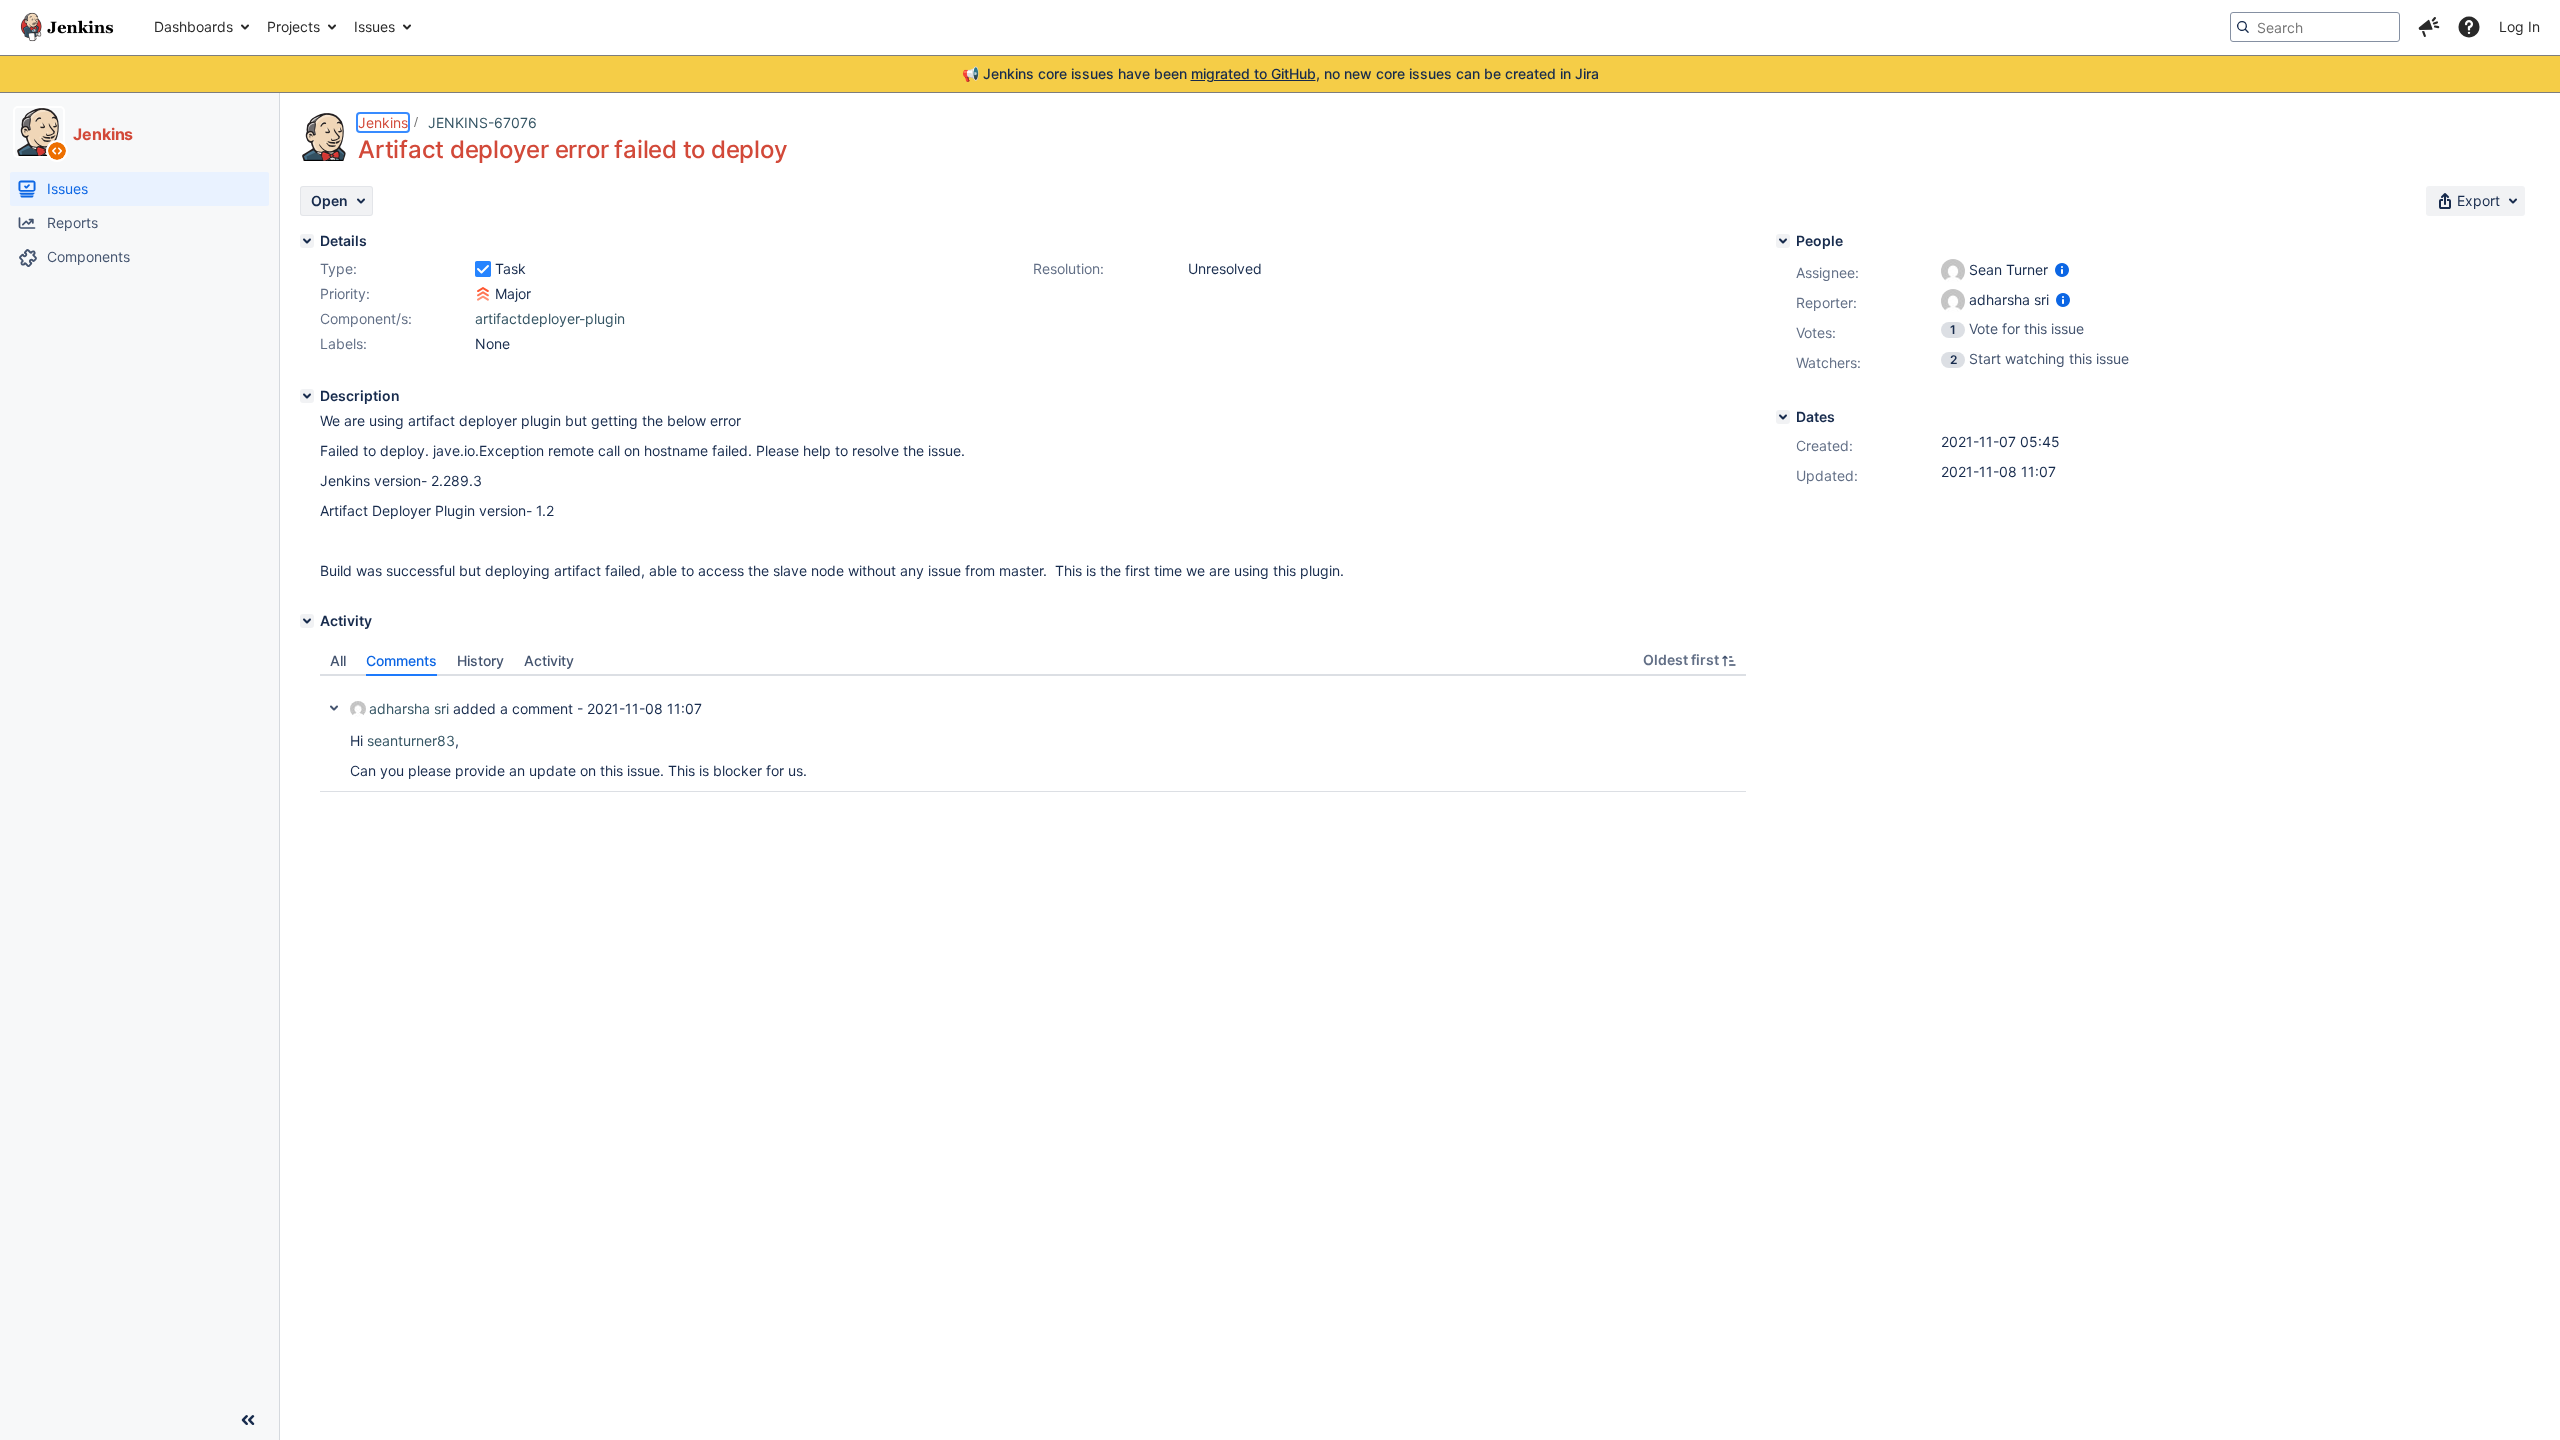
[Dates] (1783, 417)
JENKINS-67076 (482, 122)
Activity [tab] (549, 660)
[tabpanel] (1033, 734)
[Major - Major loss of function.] (483, 294)
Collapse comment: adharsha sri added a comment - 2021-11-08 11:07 (334, 708)
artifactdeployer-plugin (550, 318)
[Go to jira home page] (67, 27)
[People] (1783, 241)
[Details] (307, 241)
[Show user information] (2062, 269)
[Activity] (307, 621)
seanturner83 (411, 740)
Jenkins (383, 122)
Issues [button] (374, 26)
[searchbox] (2315, 27)
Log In (2519, 26)
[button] (2429, 27)
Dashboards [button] (193, 26)
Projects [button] (293, 26)
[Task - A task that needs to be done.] (483, 269)
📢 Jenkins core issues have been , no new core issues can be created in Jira (1280, 73)
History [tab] (480, 660)
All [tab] (338, 660)
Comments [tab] (401, 660)
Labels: (343, 343)
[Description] (307, 396)
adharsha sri (409, 708)
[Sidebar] (248, 1420)
